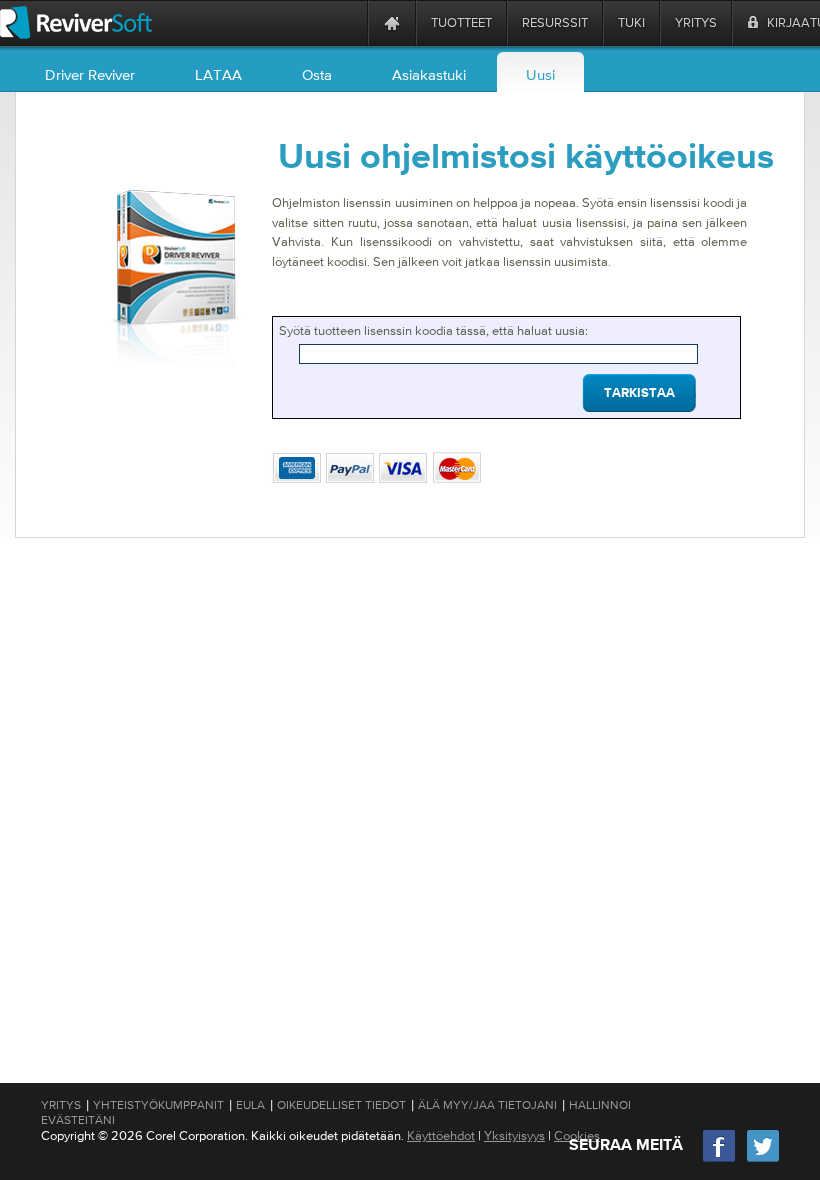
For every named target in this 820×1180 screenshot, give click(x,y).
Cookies (577, 1135)
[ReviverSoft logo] (76, 22)
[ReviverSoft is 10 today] (348, 22)
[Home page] (392, 22)
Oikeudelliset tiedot (341, 1105)
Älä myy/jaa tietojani (487, 1105)
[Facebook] (720, 1159)
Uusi (540, 74)
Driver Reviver (90, 74)
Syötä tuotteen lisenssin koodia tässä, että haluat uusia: (433, 330)
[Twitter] (763, 1159)
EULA (250, 1105)
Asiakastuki (429, 74)
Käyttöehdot (441, 1135)
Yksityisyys (514, 1135)
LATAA (218, 74)
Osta (317, 74)
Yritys (61, 1105)
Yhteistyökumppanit (158, 1105)
